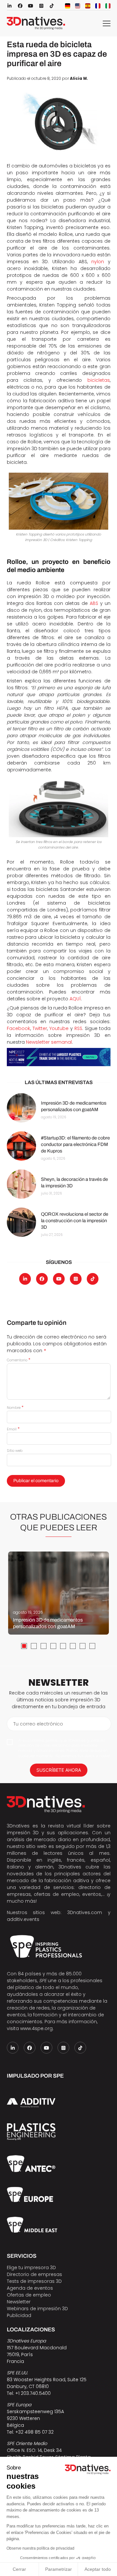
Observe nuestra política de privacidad (40, 2548)
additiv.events (23, 1919)
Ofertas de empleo (29, 2295)
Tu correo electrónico (38, 1724)
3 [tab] (44, 1646)
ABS (94, 603)
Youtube (59, 1028)
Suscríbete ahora (59, 1770)
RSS (78, 1028)
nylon (98, 262)
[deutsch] (68, 6)
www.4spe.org (36, 2028)
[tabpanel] (58, 1593)
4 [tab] (53, 1646)
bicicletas (99, 380)
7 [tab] (83, 1646)
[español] (88, 6)
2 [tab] (34, 1646)
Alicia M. (79, 79)
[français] (98, 6)
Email (13, 1429)
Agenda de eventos (30, 2288)
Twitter (40, 1028)
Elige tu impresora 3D (31, 2268)
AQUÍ (75, 999)
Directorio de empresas (34, 2274)
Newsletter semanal (49, 1042)
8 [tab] (92, 1646)
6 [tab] (73, 1646)
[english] (78, 6)
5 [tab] (63, 1646)
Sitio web (15, 1451)
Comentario (19, 1360)
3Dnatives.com (85, 1912)
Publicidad (19, 2315)
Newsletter (19, 2302)
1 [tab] (24, 1646)
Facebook (19, 1028)
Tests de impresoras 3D (34, 2281)
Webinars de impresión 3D (37, 2309)
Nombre (15, 1408)
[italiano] (108, 6)
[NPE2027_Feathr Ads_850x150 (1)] (59, 1057)
